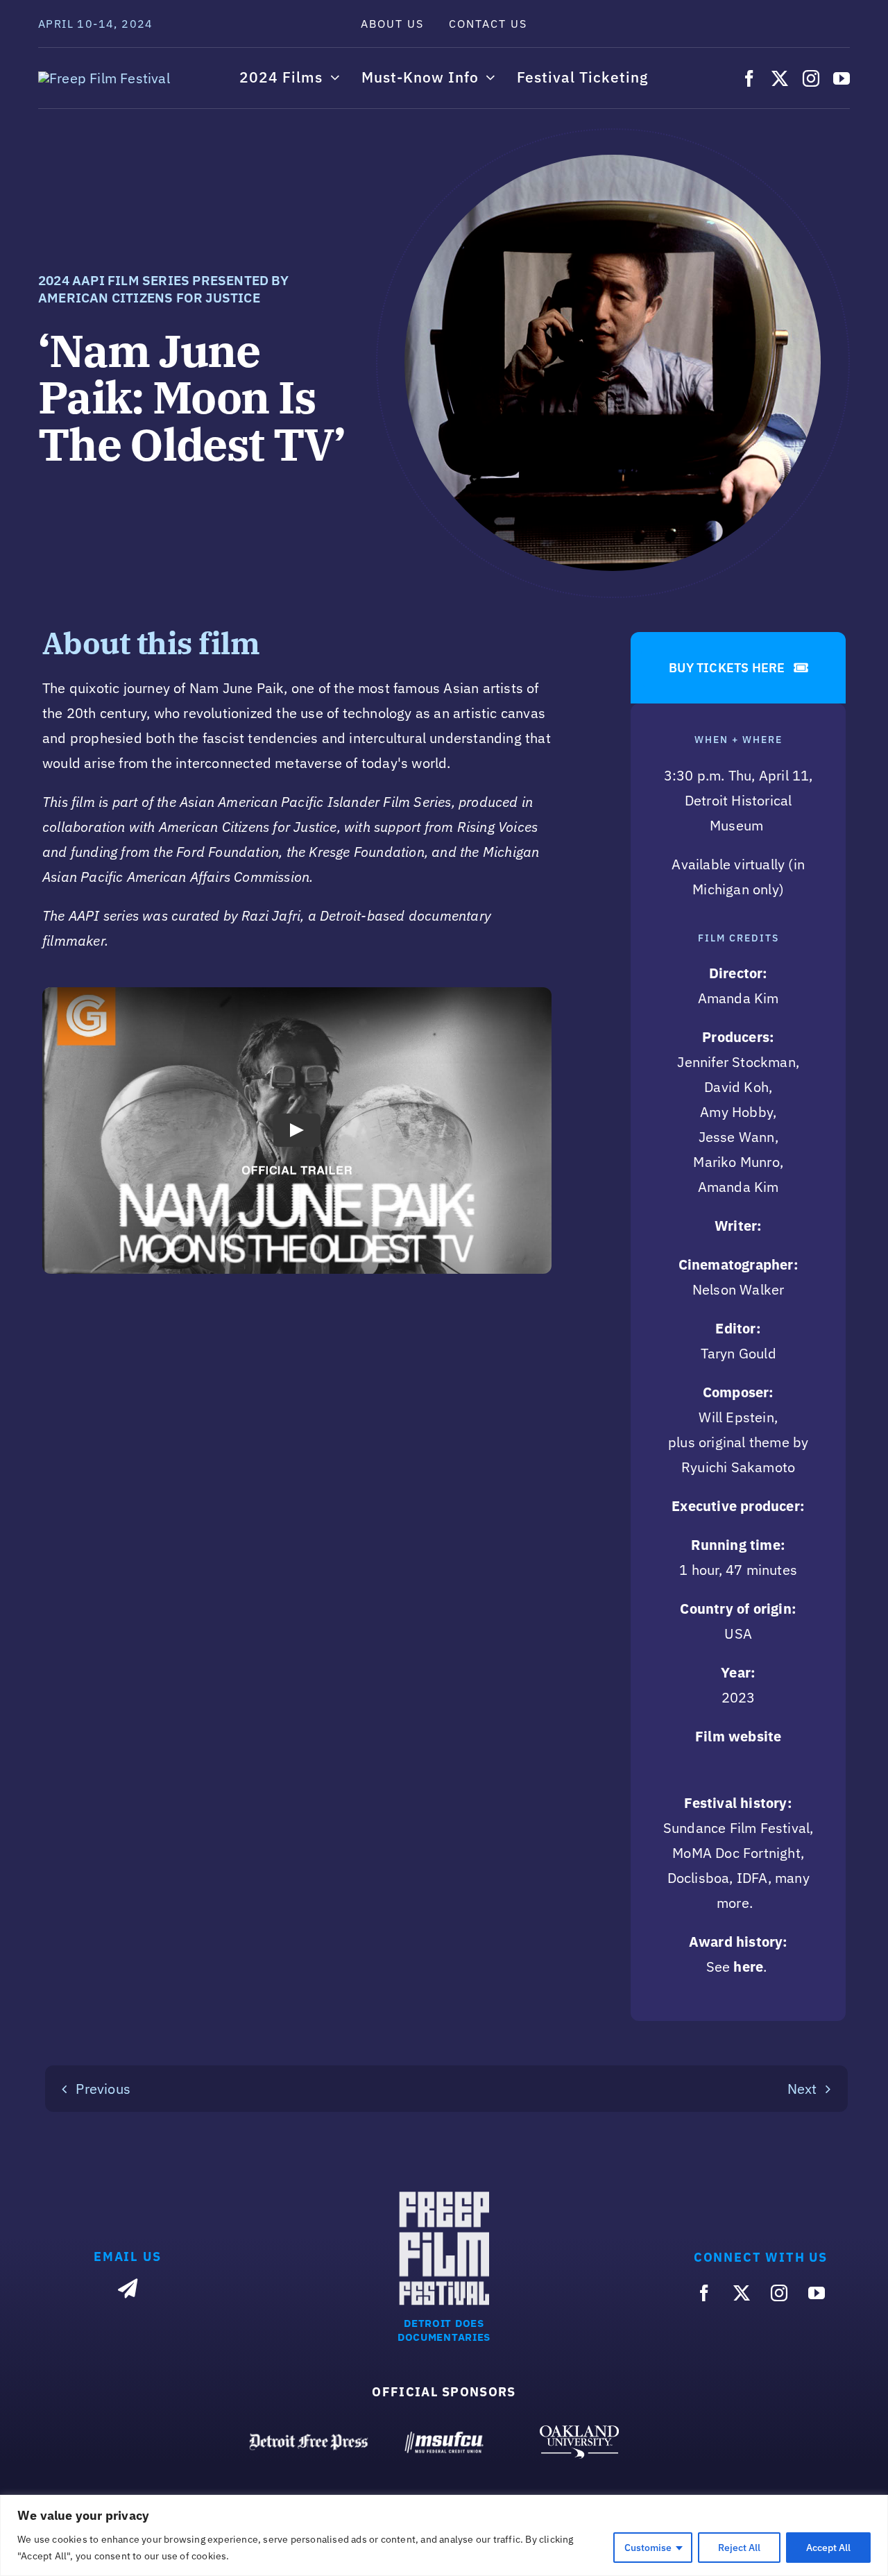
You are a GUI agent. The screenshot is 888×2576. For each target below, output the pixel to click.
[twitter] (780, 78)
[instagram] (811, 78)
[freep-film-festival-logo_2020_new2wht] (104, 78)
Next (802, 2089)
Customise (648, 2548)
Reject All (739, 2548)
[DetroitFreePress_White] (309, 2439)
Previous (103, 2089)
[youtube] (842, 78)
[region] (444, 2535)
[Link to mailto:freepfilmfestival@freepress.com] (128, 2289)
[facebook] (749, 78)
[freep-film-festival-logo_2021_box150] (444, 2198)
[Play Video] (297, 1130)
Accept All (828, 2548)
